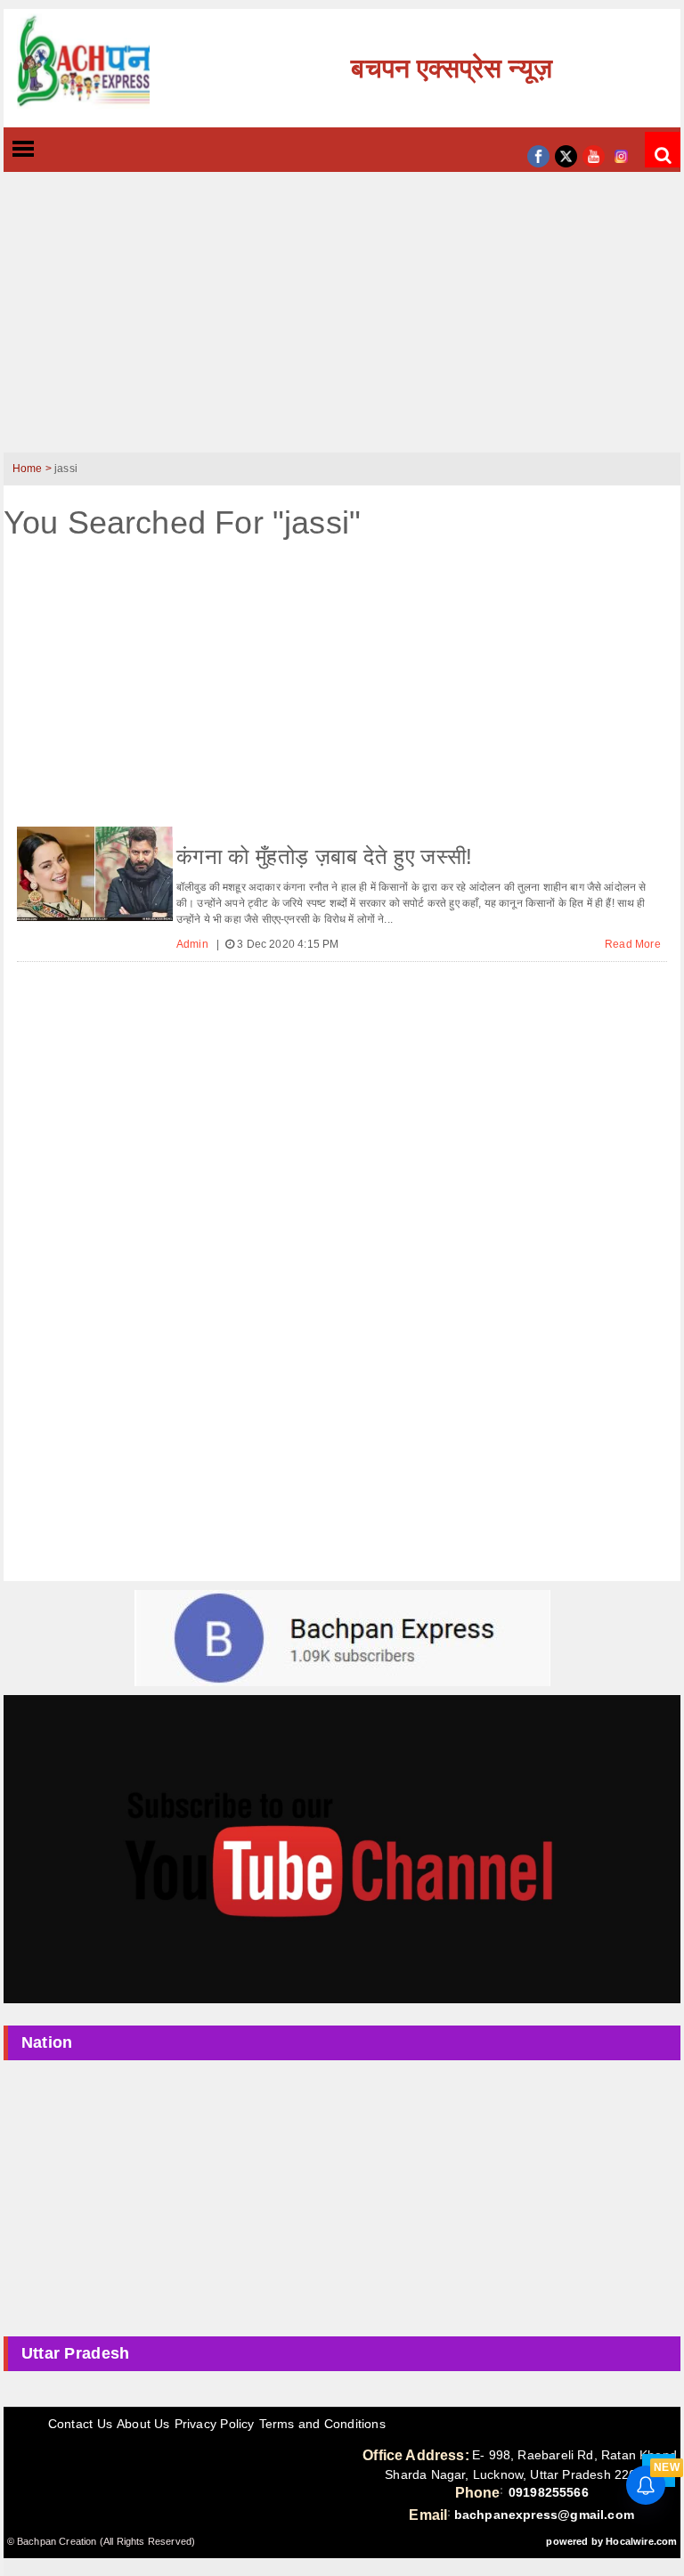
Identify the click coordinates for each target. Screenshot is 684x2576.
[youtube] (594, 155)
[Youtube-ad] (342, 1848)
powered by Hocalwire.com (611, 2541)
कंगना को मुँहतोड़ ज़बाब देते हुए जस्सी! (325, 856)
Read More (633, 944)
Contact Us (80, 2424)
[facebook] (538, 155)
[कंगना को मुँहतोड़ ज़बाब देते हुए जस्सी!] (95, 873)
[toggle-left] (55, 150)
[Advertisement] (342, 323)
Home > (33, 469)
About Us (143, 2424)
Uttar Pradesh (76, 2353)
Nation (47, 2042)
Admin (194, 944)
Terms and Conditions (322, 2424)
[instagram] (621, 155)
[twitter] (566, 155)
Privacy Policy (215, 2424)
